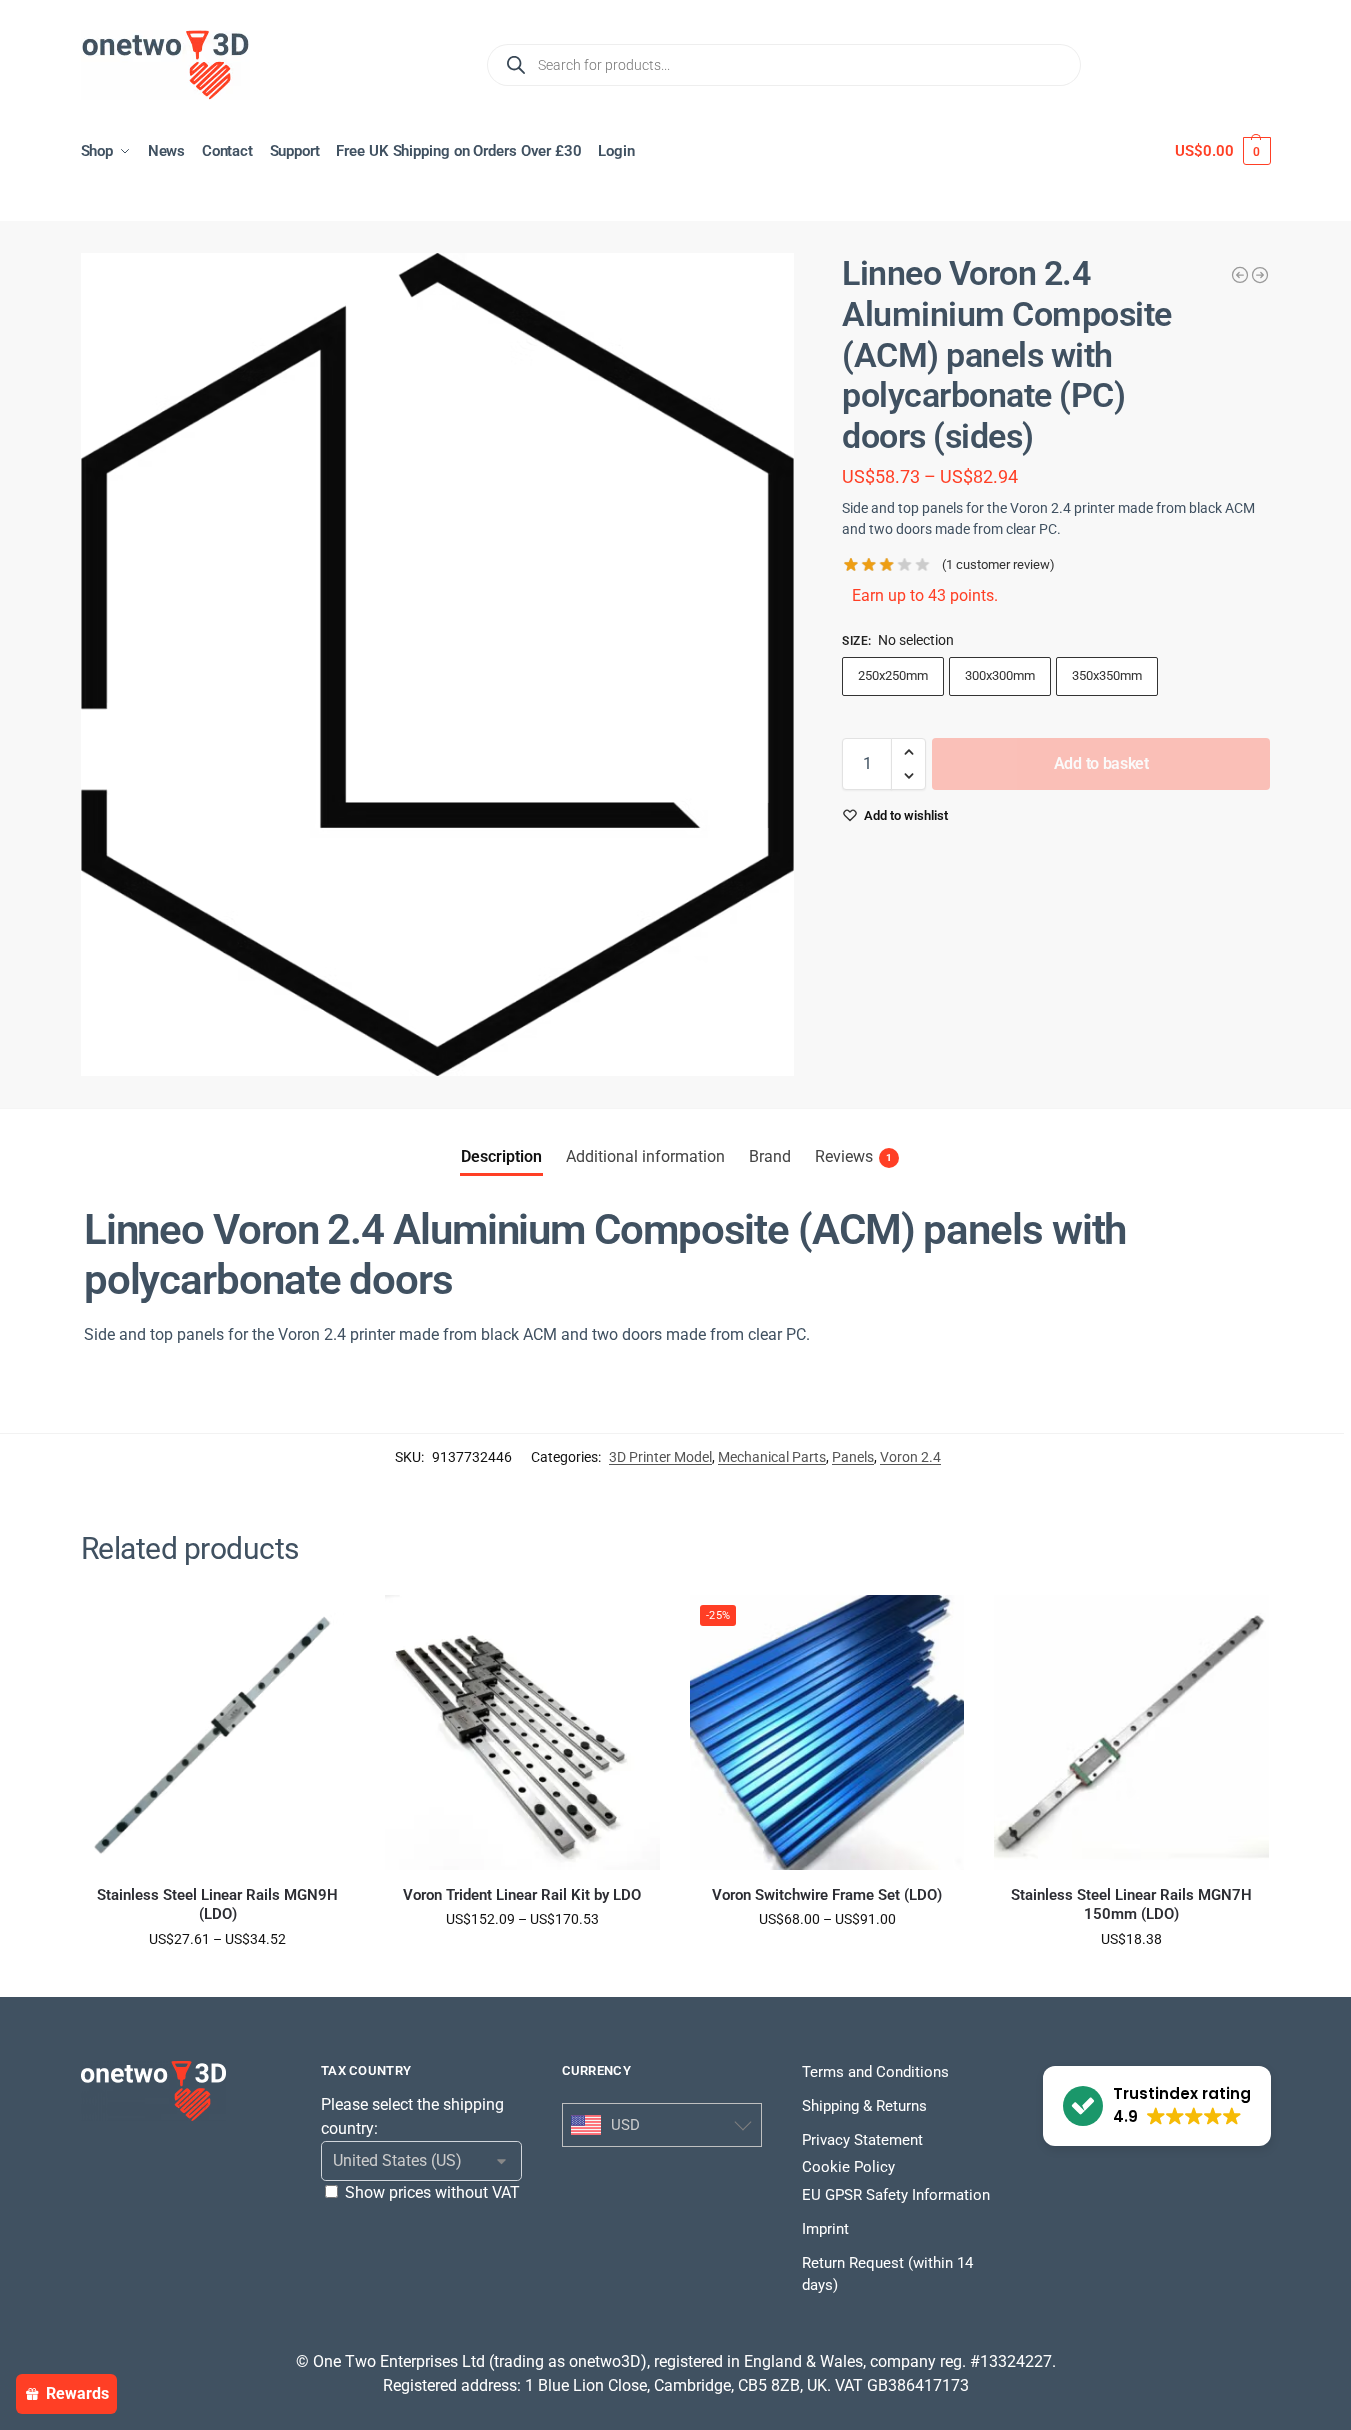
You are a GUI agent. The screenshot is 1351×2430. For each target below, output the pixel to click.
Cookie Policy (848, 2167)
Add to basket (1101, 763)
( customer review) (998, 564)
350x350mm (1107, 675)
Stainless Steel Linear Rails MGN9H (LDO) (217, 1905)
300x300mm (1000, 675)
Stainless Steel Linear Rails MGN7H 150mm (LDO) (1131, 1905)
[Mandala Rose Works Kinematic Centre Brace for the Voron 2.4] (1260, 275)
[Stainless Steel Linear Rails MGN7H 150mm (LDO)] (1131, 1732)
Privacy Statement (862, 2140)
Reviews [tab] (853, 1156)
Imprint (825, 2229)
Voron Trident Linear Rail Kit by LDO (522, 1895)
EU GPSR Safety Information (896, 2195)
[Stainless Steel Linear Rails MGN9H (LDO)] (218, 1732)
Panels (853, 1457)
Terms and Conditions (875, 2072)
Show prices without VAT (432, 2192)
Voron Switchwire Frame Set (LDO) (827, 1895)
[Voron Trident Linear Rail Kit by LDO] (522, 1732)
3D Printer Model (660, 1457)
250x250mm (893, 675)
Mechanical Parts (772, 1457)
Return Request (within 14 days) (887, 2274)
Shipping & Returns (864, 2106)
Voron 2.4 (910, 1457)
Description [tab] (501, 1156)
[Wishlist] (325, 1625)
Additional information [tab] (645, 1156)
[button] (1222, 151)
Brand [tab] (770, 1156)
